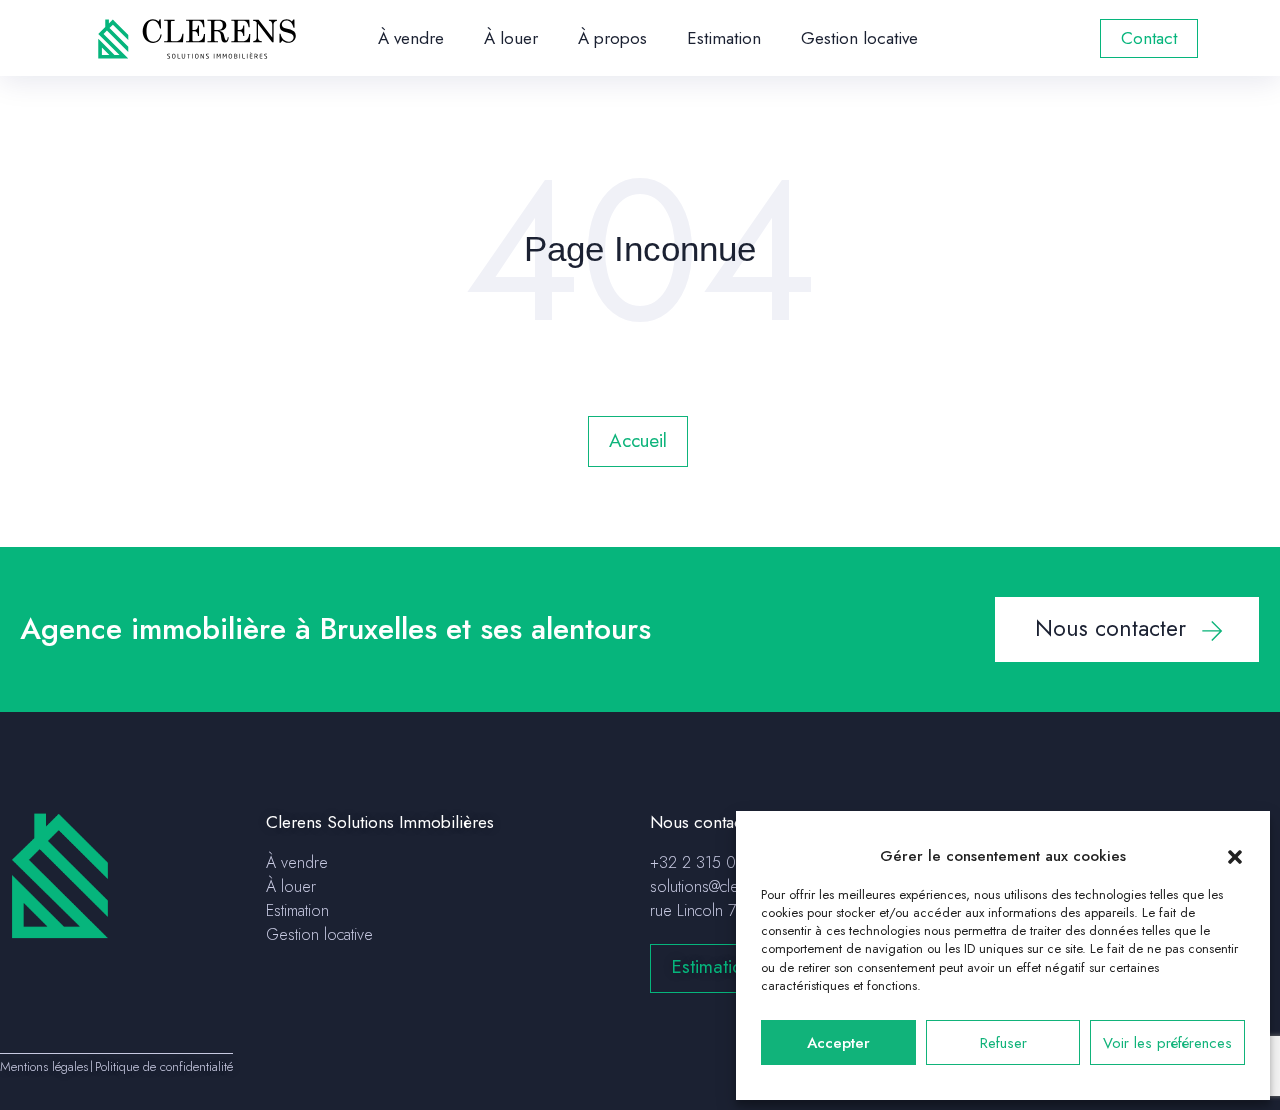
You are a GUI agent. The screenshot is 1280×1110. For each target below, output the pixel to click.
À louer (511, 38)
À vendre (411, 38)
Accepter (838, 1043)
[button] (1235, 856)
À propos (612, 38)
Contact (1149, 38)
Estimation (724, 38)
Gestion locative (859, 38)
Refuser (1003, 1043)
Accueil (638, 440)
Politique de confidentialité (164, 1066)
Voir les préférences (1167, 1043)
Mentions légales (44, 1066)
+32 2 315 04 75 (708, 862)
